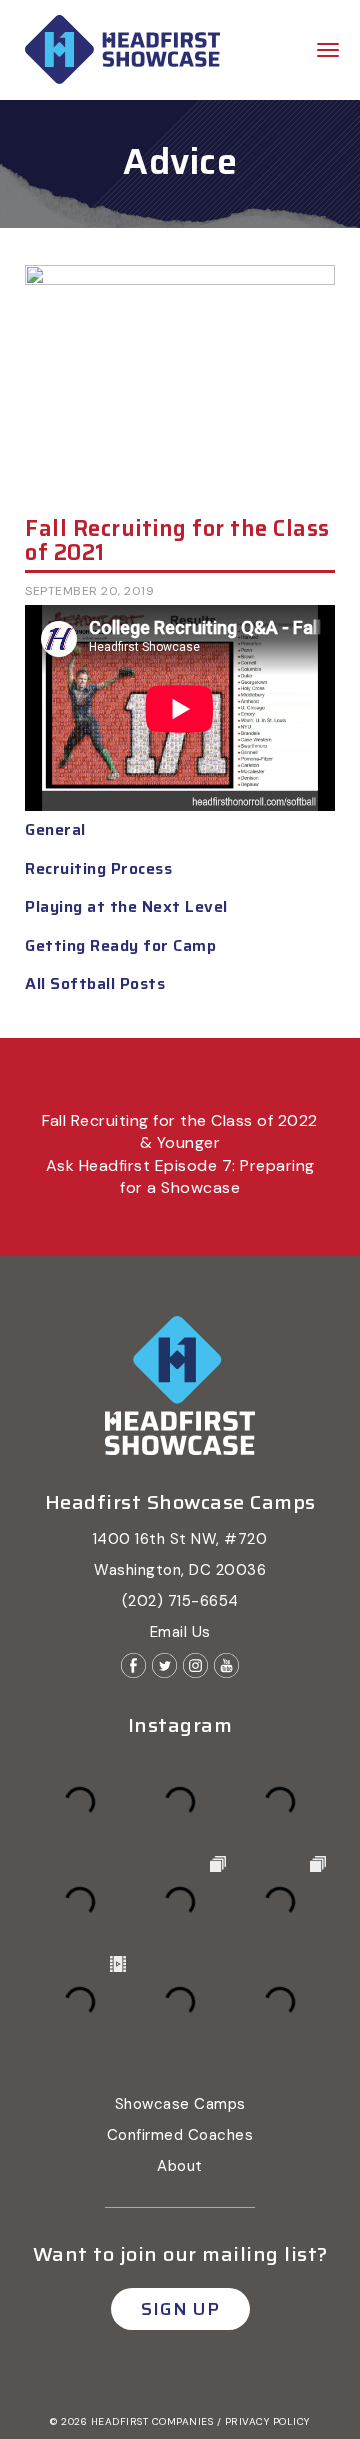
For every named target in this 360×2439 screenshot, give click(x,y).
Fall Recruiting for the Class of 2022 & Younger (180, 1131)
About (180, 2166)
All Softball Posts (95, 983)
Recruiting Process (98, 868)
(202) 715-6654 (180, 1601)
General (55, 829)
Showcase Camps (180, 2104)
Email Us (180, 1632)
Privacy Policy (267, 2421)
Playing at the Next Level (126, 906)
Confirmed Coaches (180, 2135)
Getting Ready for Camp (120, 945)
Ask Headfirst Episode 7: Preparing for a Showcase (180, 1176)
